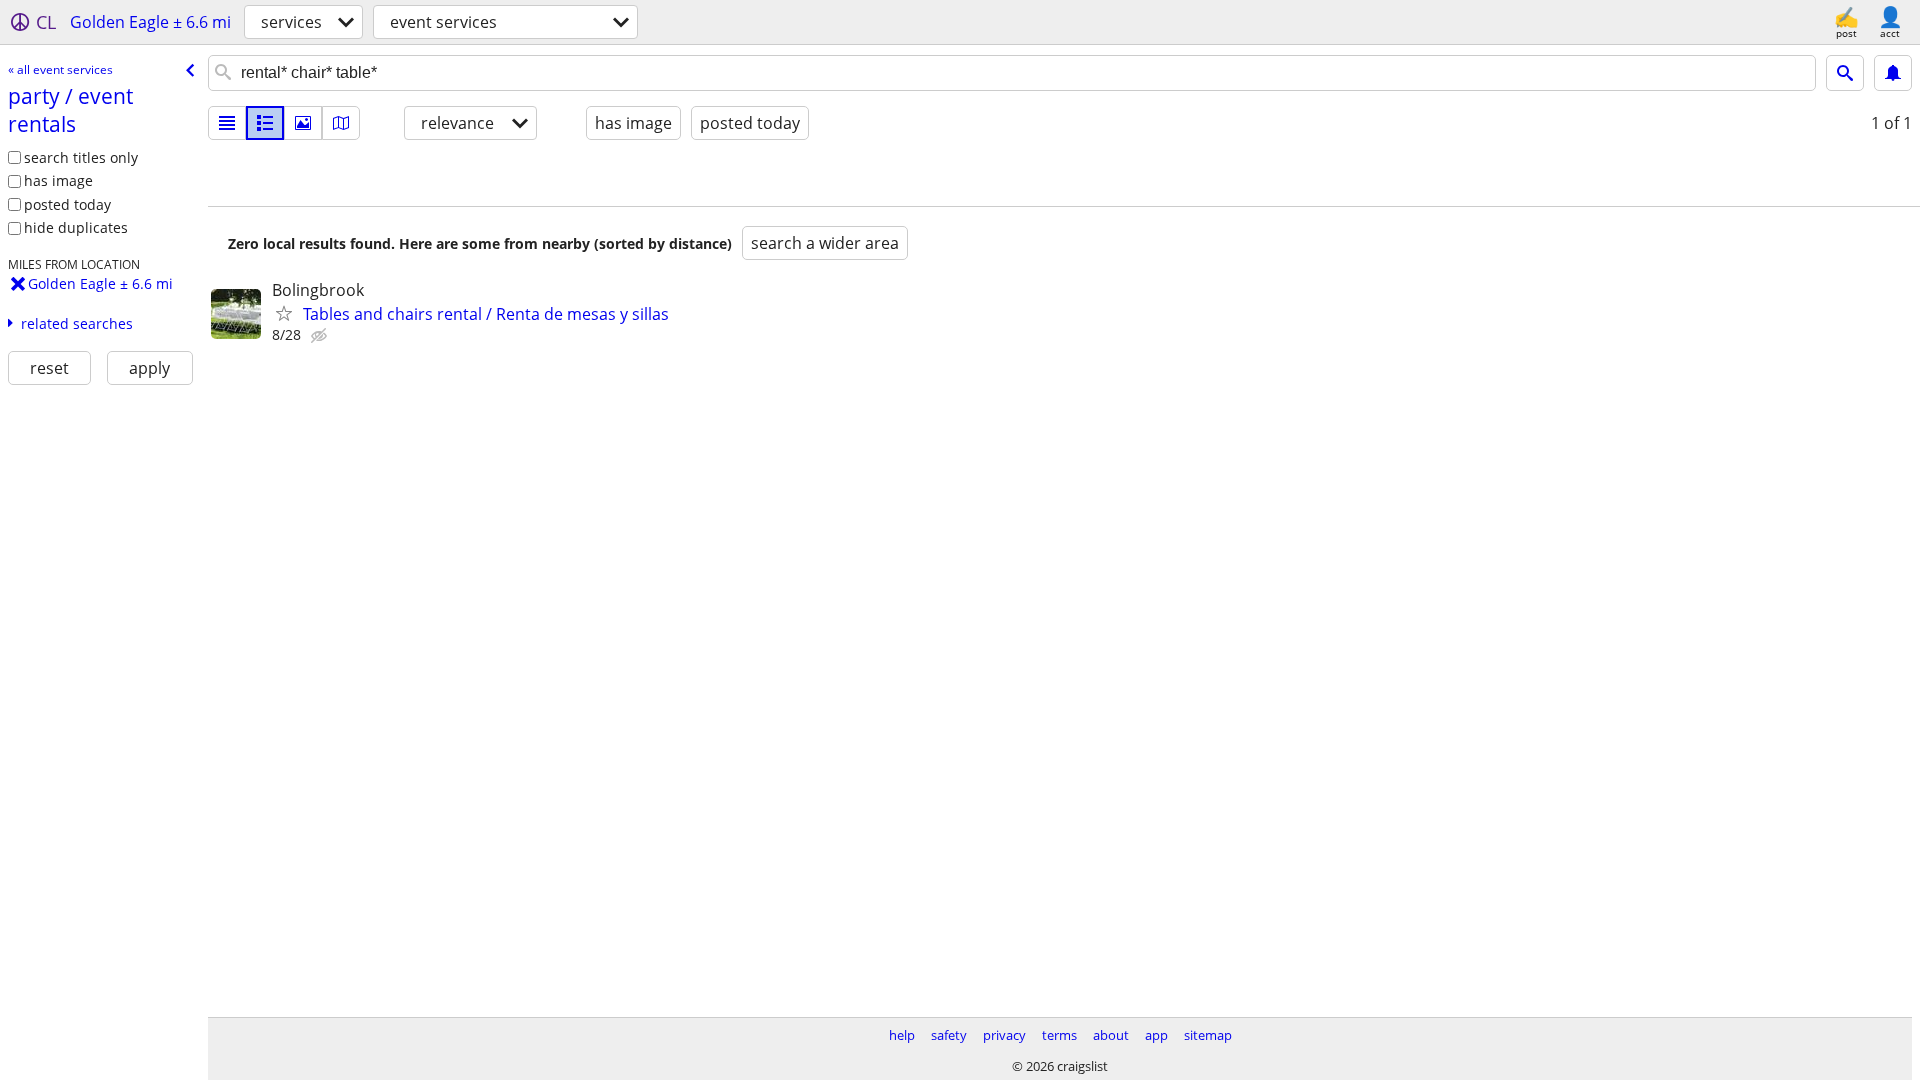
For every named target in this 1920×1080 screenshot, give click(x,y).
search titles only (81, 157)
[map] (341, 123)
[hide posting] (321, 336)
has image (58, 180)
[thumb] (265, 123)
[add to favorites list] (284, 313)
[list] (227, 123)
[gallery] (303, 123)
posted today (67, 204)
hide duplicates (76, 227)
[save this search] (1893, 73)
